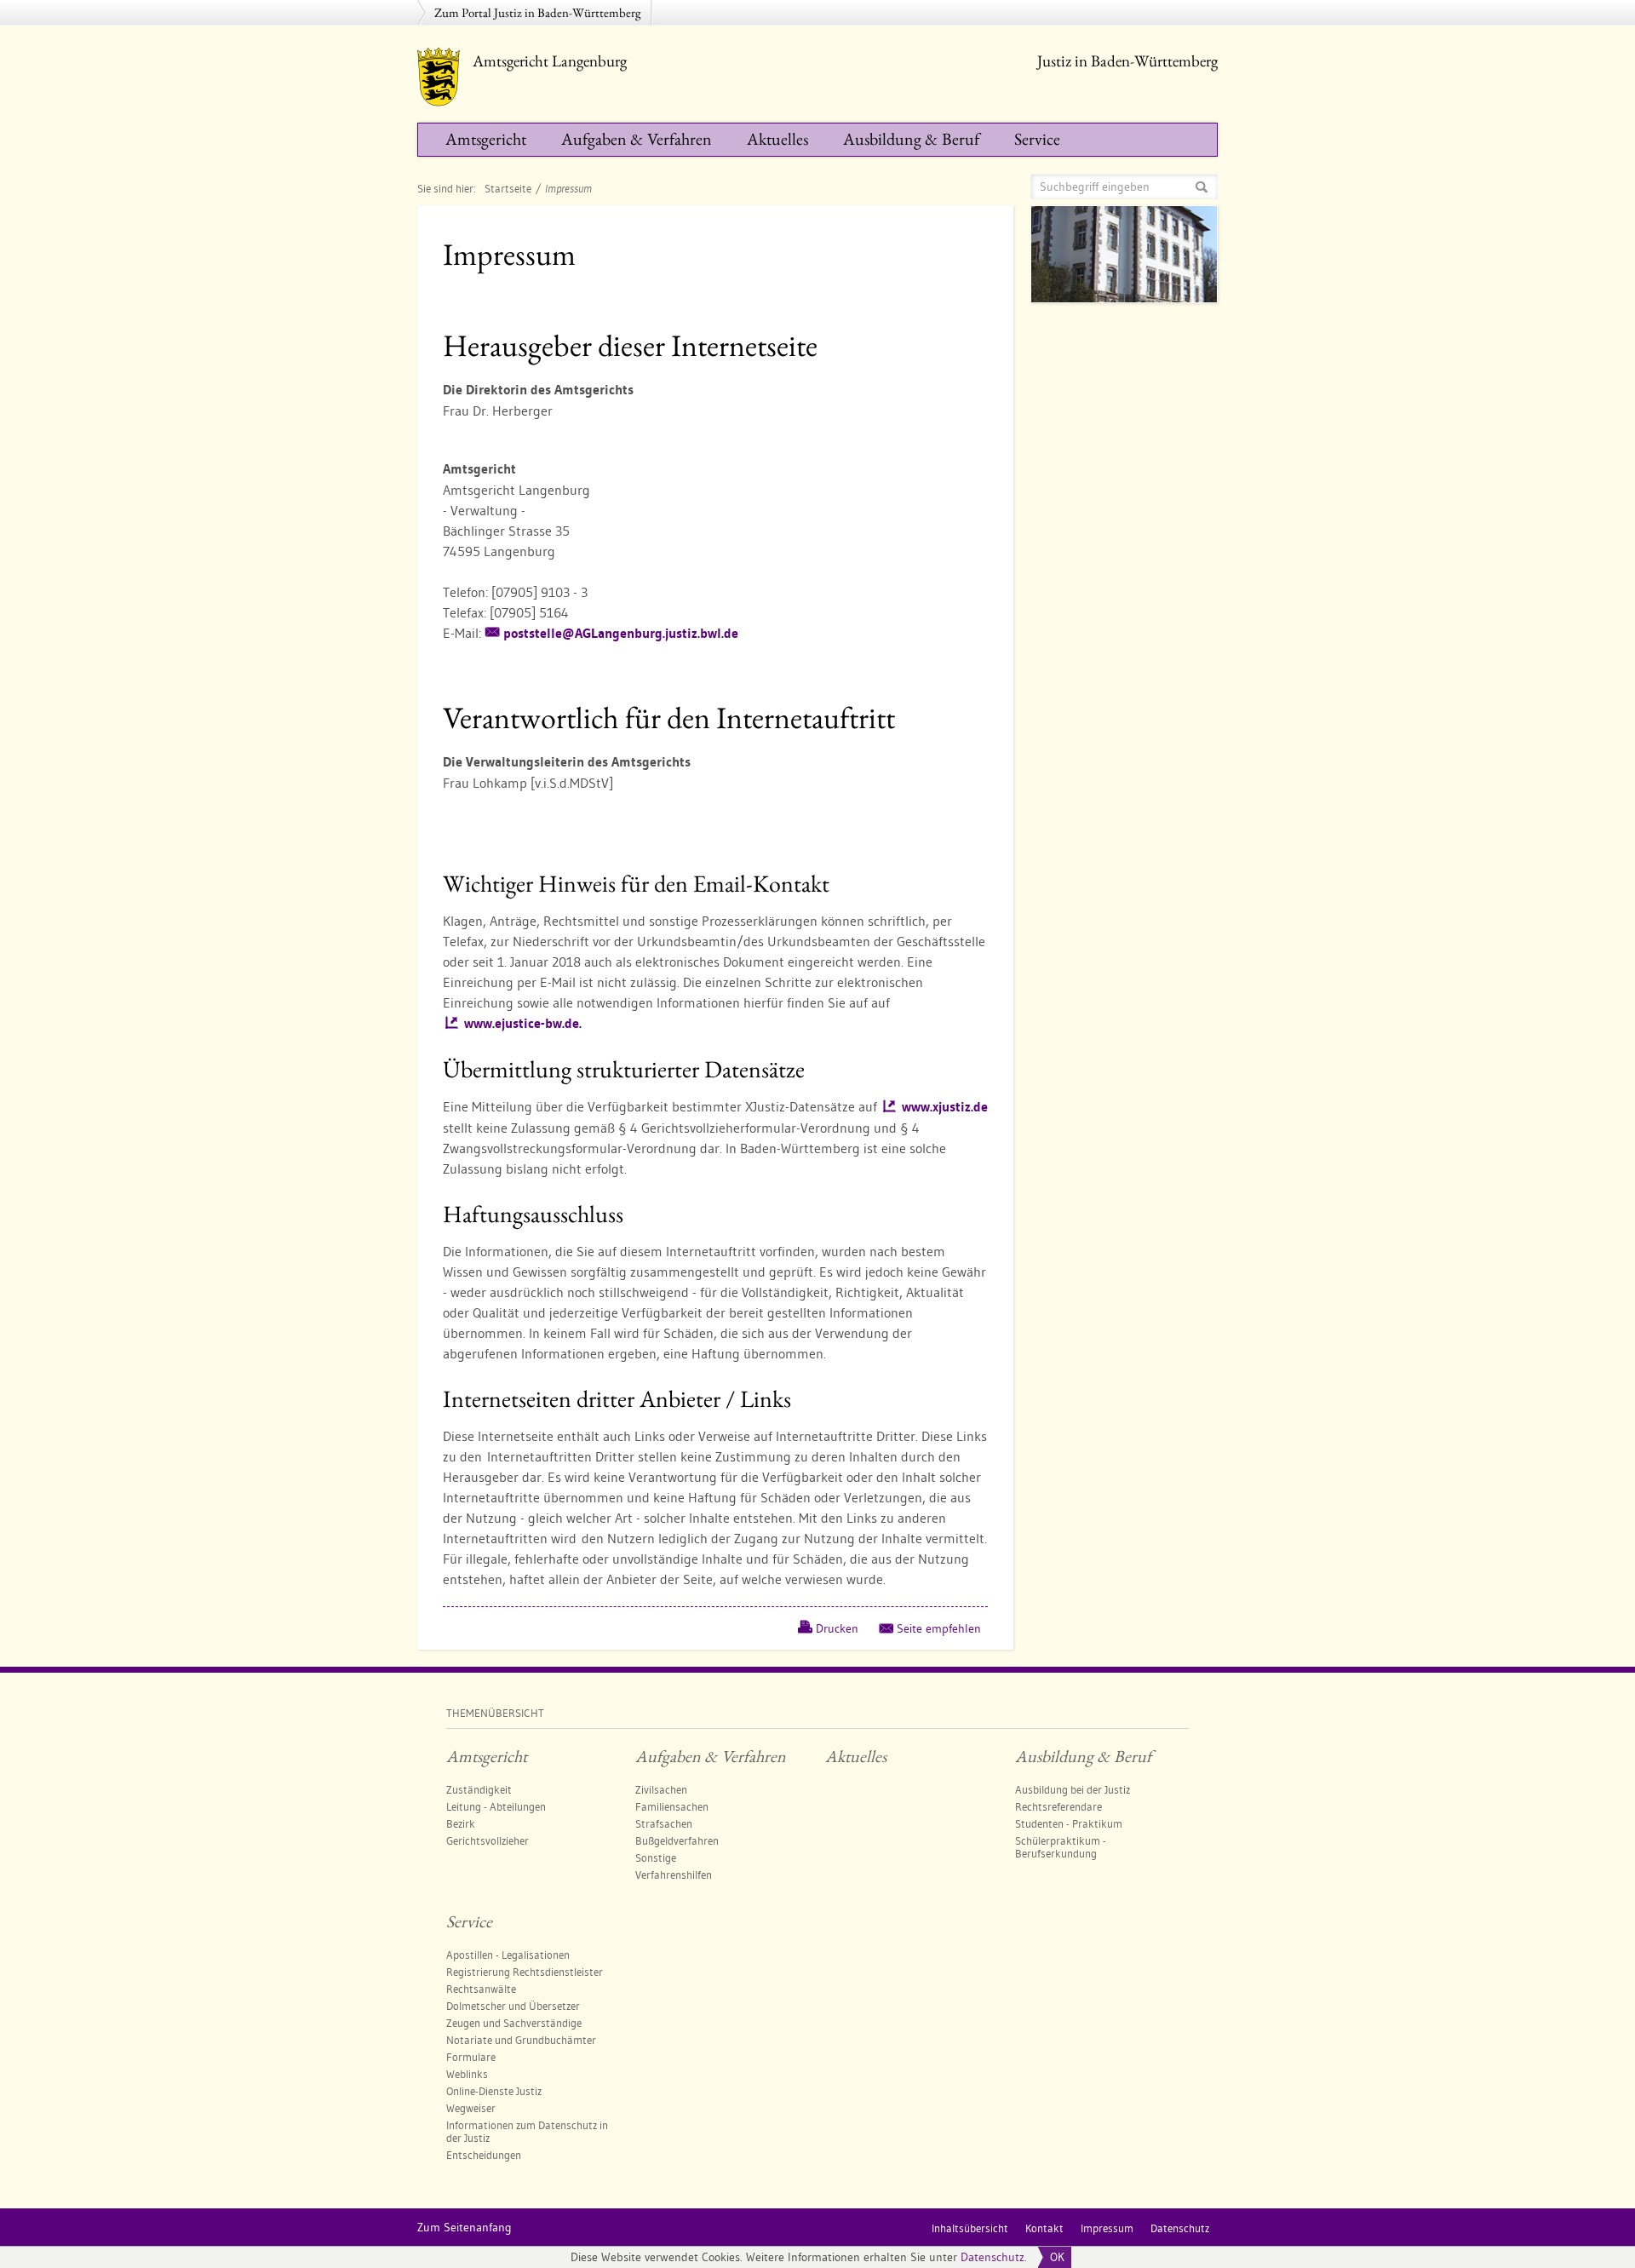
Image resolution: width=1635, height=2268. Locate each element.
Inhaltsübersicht (970, 2228)
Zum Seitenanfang (465, 2227)
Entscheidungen (484, 2155)
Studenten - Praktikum (1069, 1823)
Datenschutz (992, 2257)
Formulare (471, 2057)
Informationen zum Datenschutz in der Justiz (527, 2131)
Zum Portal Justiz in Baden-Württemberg (538, 12)
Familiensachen (672, 1806)
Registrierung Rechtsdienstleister (525, 1972)
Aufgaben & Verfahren (637, 139)
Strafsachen (664, 1823)
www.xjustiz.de (945, 1107)
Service (1037, 139)
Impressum (1107, 2228)
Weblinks (467, 2074)
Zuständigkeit (479, 1789)
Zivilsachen (661, 1789)
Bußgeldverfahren (677, 1840)
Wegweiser (471, 2108)
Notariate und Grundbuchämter (521, 2040)
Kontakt (1044, 2228)
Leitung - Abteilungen (496, 1806)
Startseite (508, 188)
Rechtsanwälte (481, 1989)
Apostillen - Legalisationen (508, 1955)
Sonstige (656, 1857)
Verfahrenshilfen (674, 1875)
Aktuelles (777, 139)
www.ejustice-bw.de (523, 1023)
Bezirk (461, 1823)
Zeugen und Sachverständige (514, 2023)
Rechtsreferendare (1058, 1806)
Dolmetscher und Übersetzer (513, 2006)
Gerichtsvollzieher (488, 1840)
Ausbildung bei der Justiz (1073, 1789)
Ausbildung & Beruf (911, 139)
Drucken (837, 1628)
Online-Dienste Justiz (494, 2091)
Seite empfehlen (939, 1628)
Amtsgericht (486, 139)
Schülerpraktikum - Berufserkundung (1061, 1847)
